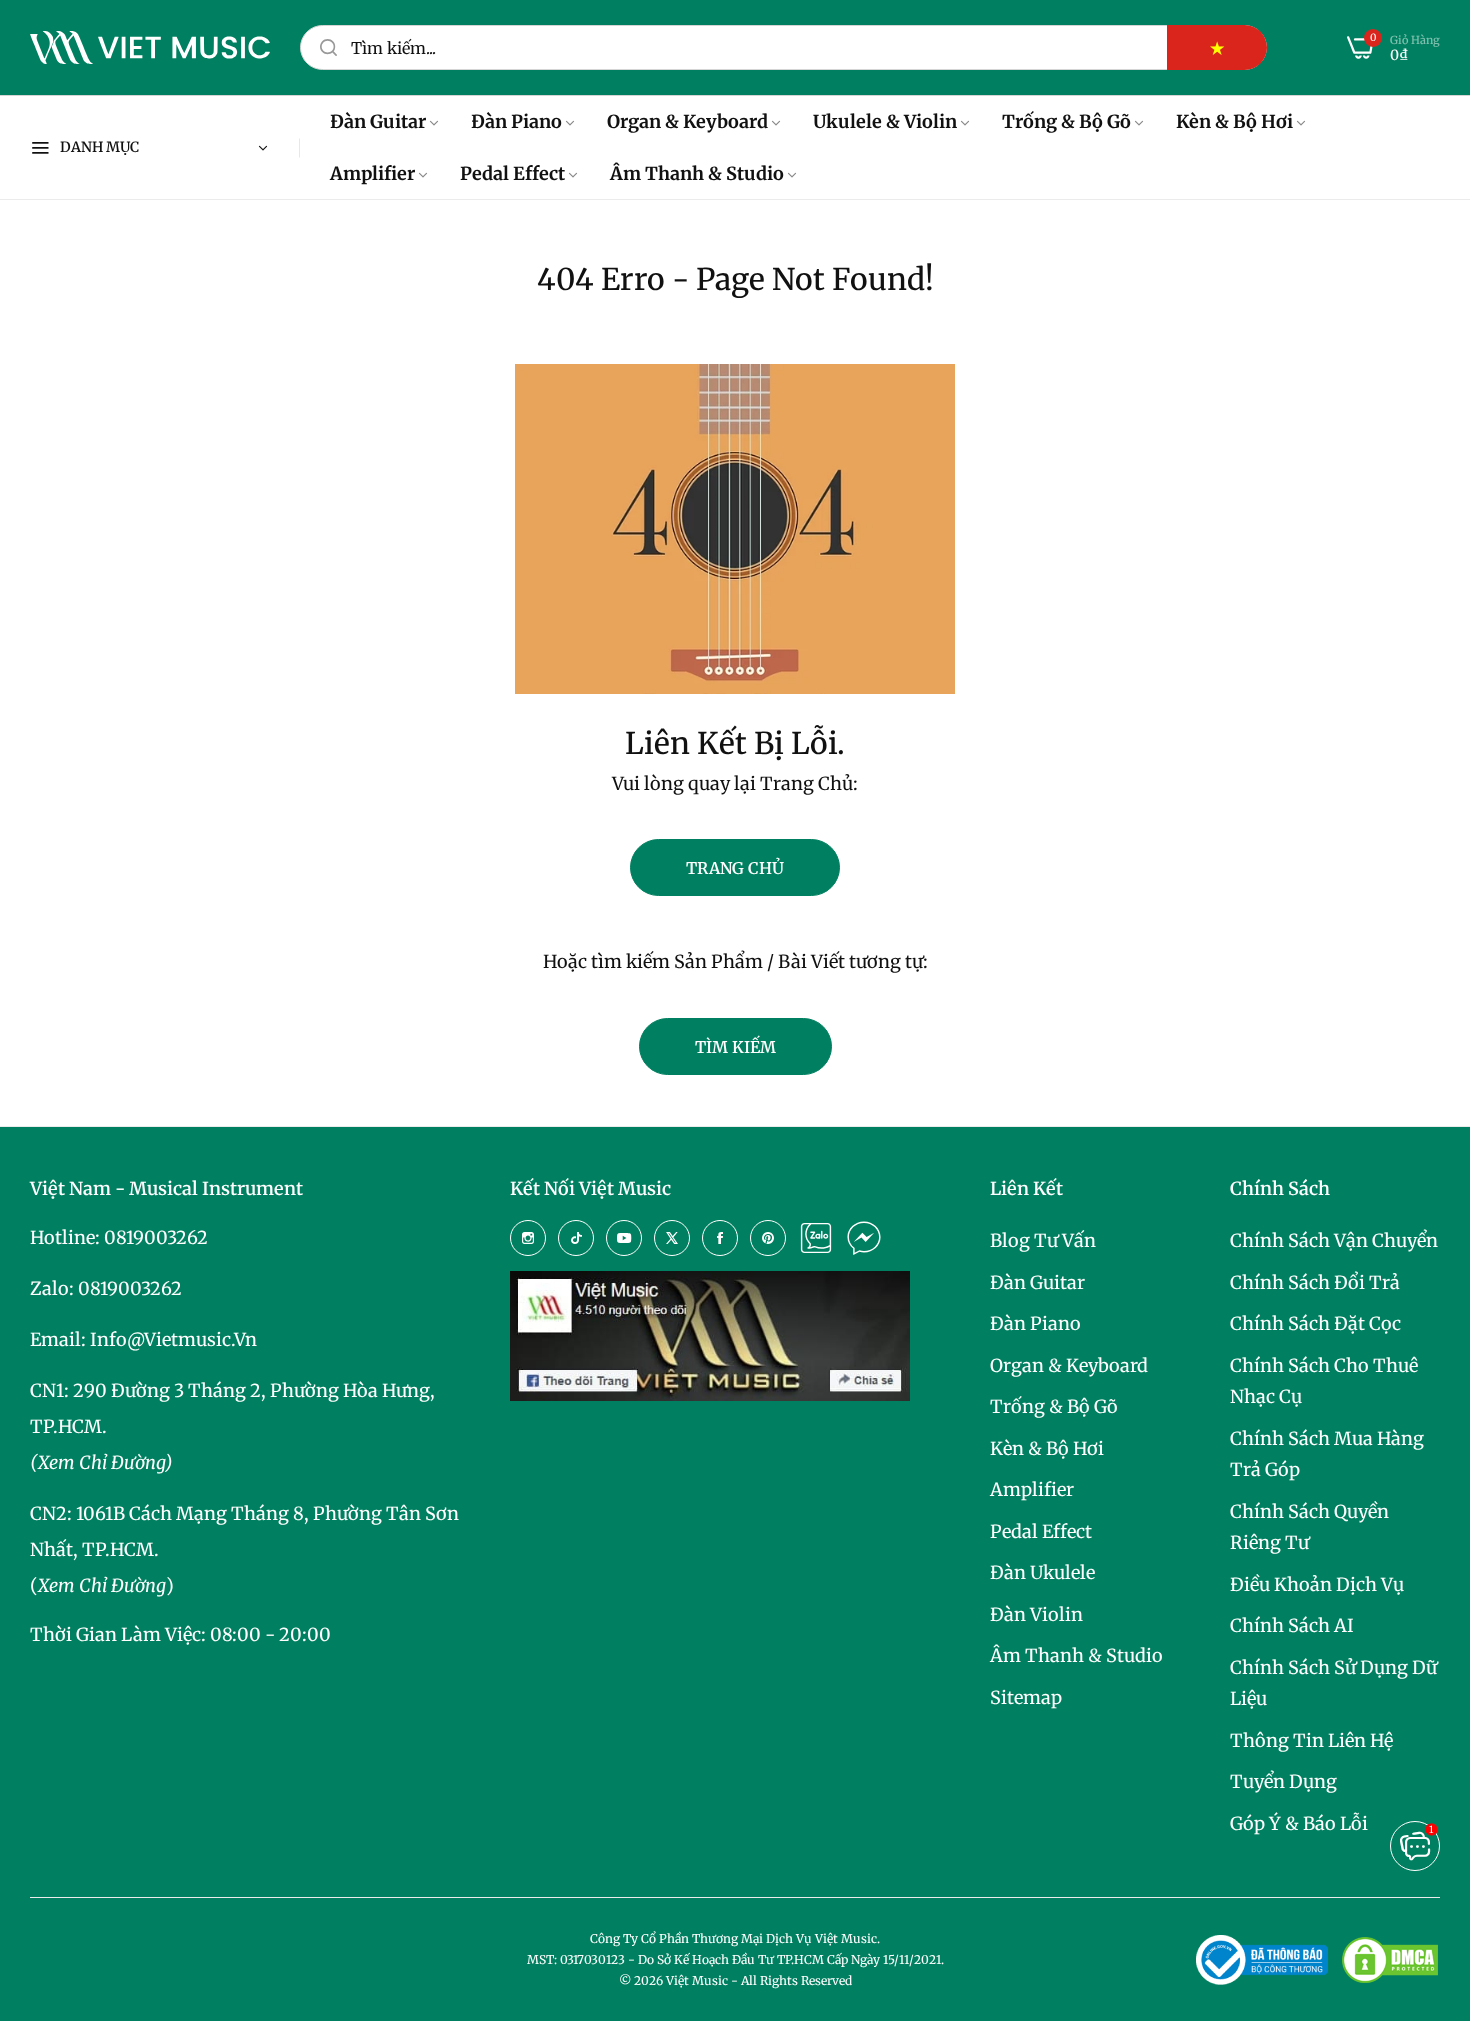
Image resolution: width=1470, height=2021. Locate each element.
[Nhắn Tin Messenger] (864, 1238)
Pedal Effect (1041, 1531)
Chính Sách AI (1292, 1625)
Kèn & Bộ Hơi (1047, 1448)
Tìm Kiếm (735, 1047)
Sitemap (1026, 1697)
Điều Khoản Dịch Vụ (1317, 1584)
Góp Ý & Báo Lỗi (1299, 1823)
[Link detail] (528, 1238)
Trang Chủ (735, 868)
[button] (1415, 1846)
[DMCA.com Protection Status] (1390, 1960)
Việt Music (697, 1980)
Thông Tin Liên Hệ (1311, 1740)
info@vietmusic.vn (173, 1339)
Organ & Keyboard (1069, 1365)
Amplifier (1032, 1489)
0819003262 (156, 1237)
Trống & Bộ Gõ (1054, 1406)
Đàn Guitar (1037, 1282)
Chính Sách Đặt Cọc (1315, 1323)
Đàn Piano (1035, 1323)
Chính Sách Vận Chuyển (1334, 1240)
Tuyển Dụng (1283, 1781)
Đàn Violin (1036, 1614)
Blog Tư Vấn (1043, 1240)
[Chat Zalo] (816, 1238)
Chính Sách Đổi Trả (1315, 1282)
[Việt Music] (150, 48)
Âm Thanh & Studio (1076, 1655)
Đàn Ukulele (1042, 1572)
